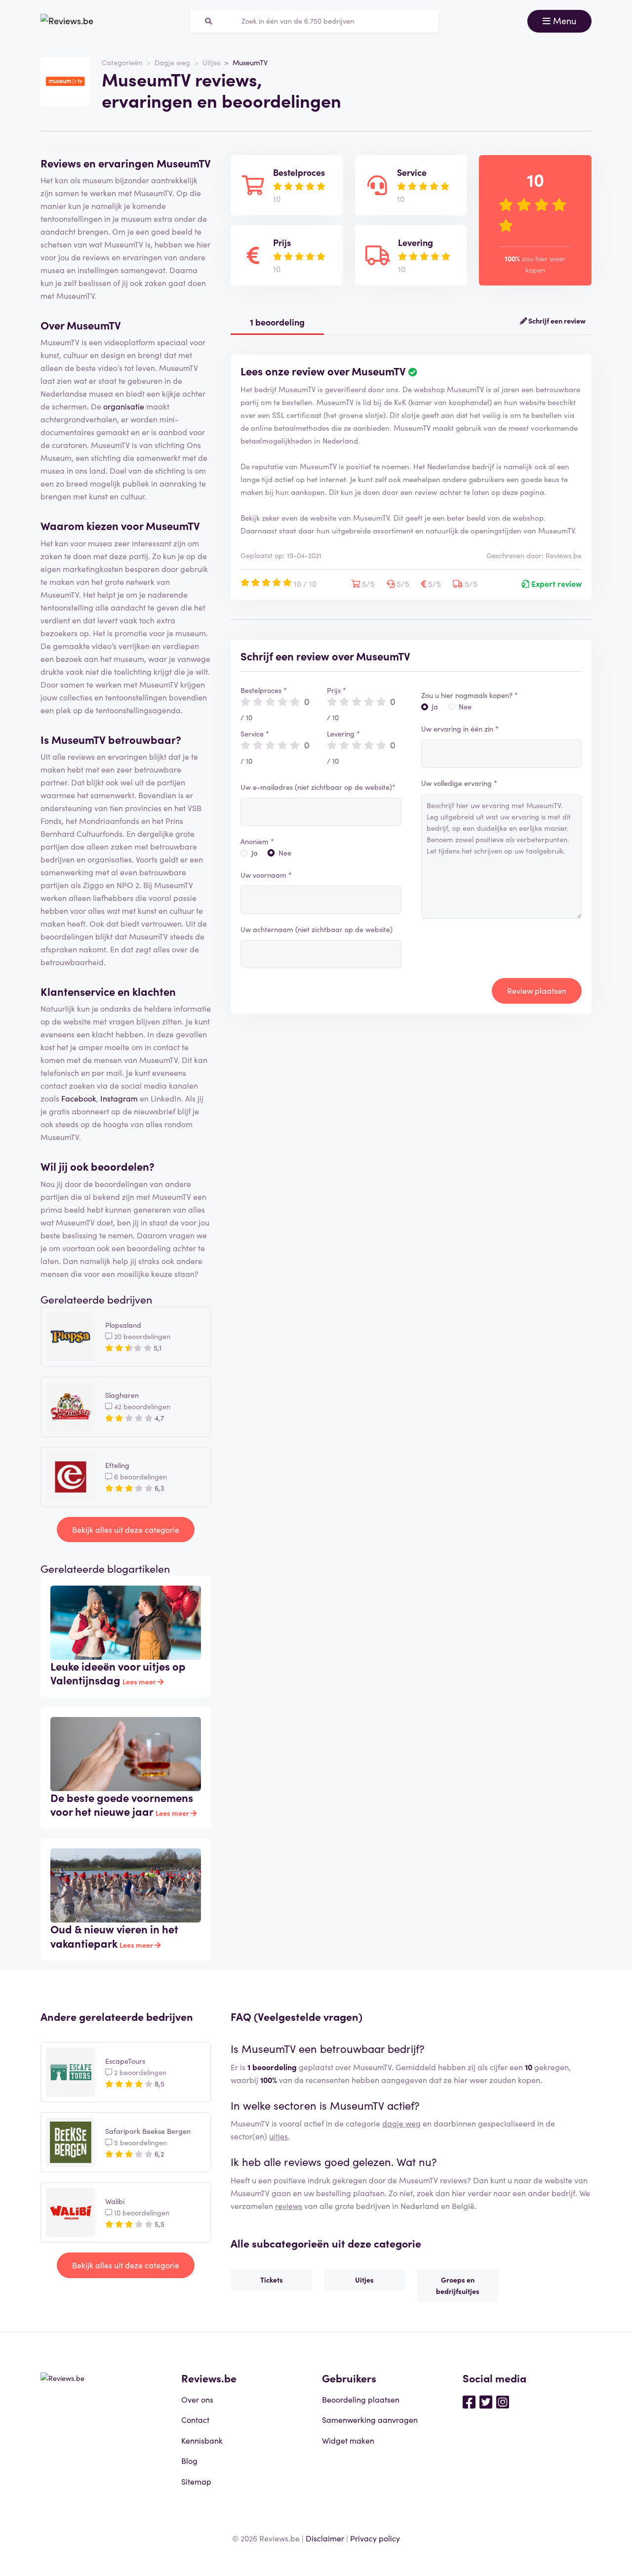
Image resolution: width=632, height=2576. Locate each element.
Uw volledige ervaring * (459, 783)
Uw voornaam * (266, 875)
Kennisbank (202, 2440)
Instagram (119, 1098)
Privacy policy (375, 2538)
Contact (195, 2419)
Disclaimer (325, 2538)
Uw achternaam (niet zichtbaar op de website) (316, 929)
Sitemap (196, 2481)
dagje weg (401, 2123)
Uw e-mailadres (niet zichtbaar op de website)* (318, 787)
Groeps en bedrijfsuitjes (458, 2285)
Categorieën (122, 62)
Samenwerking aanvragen (370, 2419)
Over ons (197, 2399)
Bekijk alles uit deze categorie (126, 1529)
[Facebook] (469, 2401)
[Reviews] (67, 21)
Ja (255, 853)
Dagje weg (172, 62)
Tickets (272, 2280)
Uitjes (211, 62)
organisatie (124, 406)
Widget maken (348, 2440)
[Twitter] (486, 2401)
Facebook (79, 1098)
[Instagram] (503, 2401)
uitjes (278, 2136)
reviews (289, 2206)
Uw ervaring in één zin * (460, 729)
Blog (189, 2460)
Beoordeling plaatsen (361, 2399)
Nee (285, 853)
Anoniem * (257, 841)
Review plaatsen (537, 990)
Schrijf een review (556, 321)
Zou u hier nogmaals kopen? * (470, 695)
